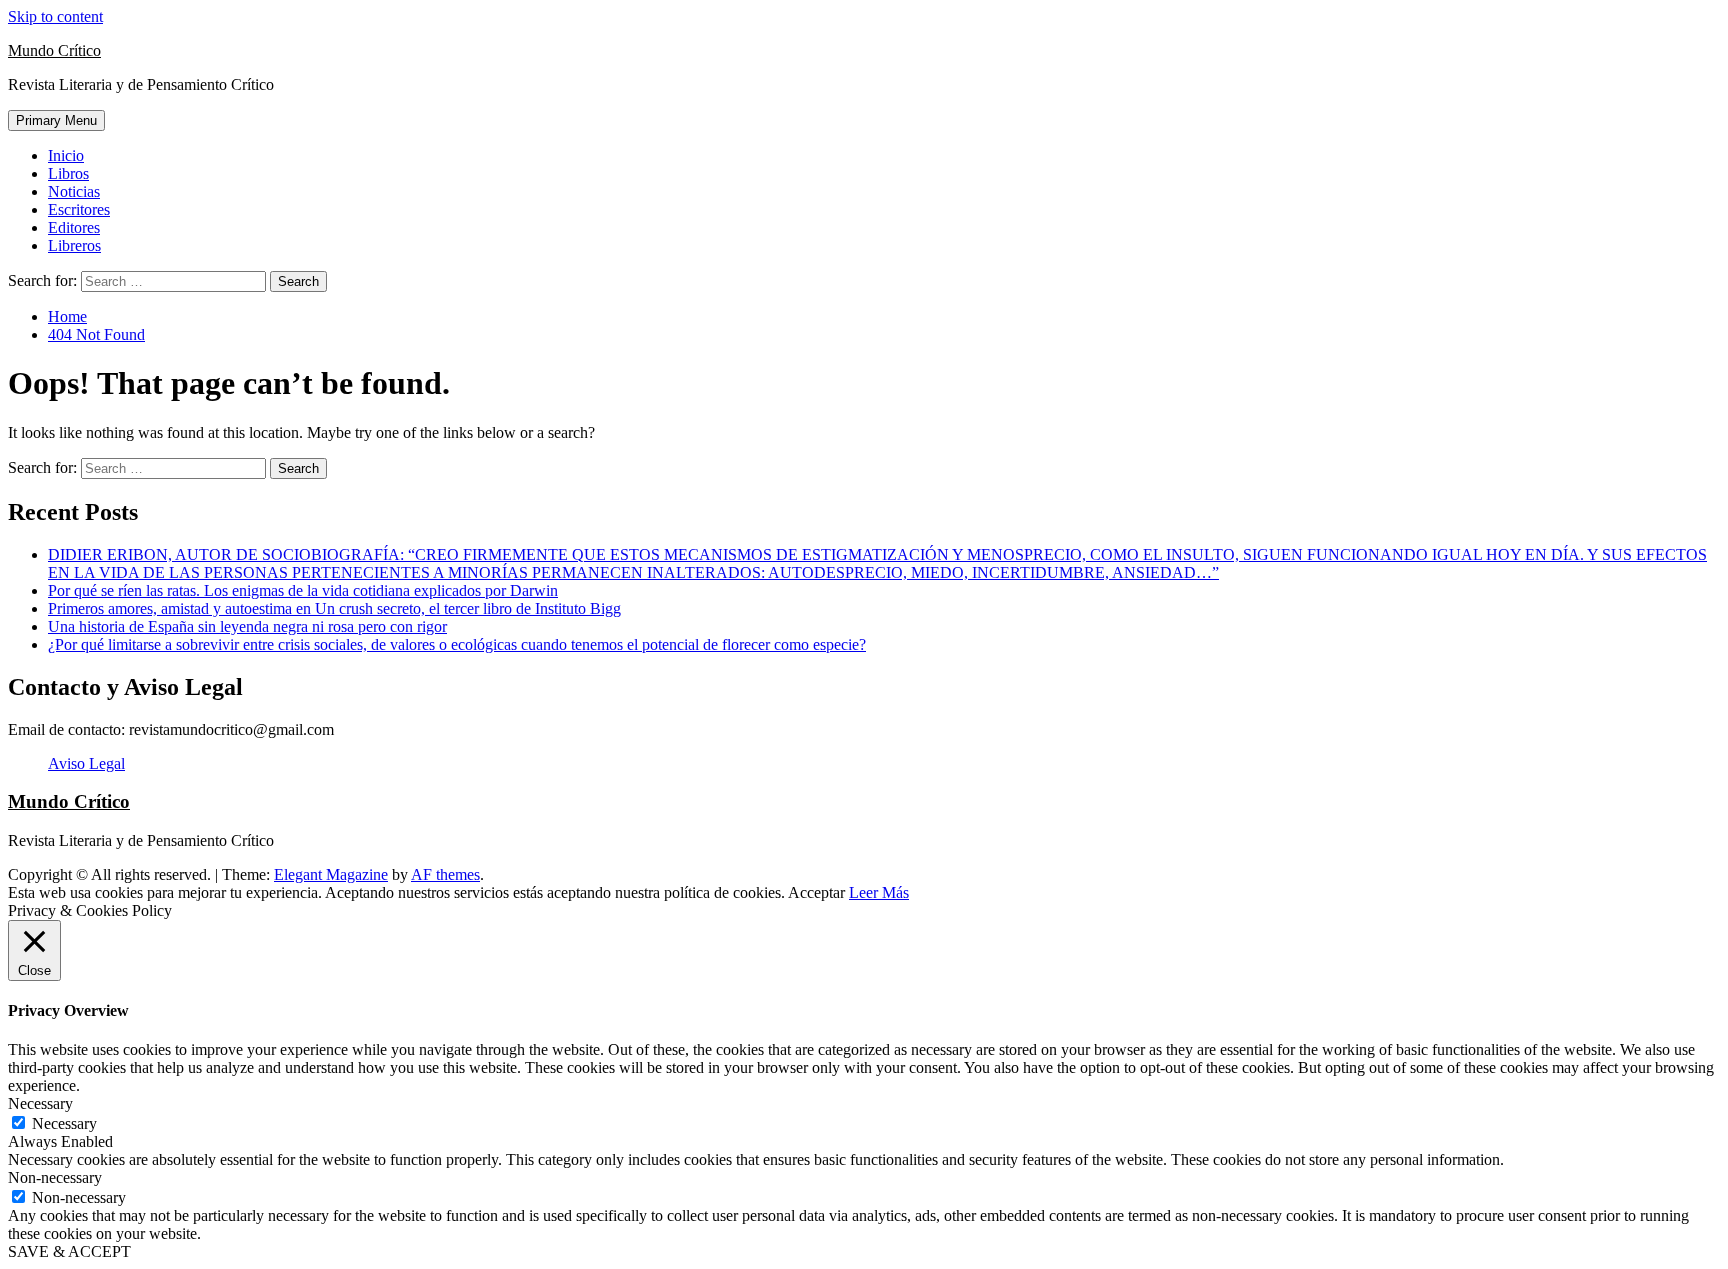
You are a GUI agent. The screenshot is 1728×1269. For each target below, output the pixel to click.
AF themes (445, 874)
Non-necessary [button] (55, 1177)
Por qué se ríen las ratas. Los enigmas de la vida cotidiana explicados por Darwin (303, 590)
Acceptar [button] (816, 892)
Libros (68, 173)
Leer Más (879, 892)
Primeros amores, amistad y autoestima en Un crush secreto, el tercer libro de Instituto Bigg (334, 608)
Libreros (74, 245)
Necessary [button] (40, 1103)
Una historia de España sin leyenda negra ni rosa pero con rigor (247, 626)
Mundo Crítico (54, 50)
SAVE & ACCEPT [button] (69, 1251)
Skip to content (55, 16)
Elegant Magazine (331, 874)
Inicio (66, 155)
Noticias (74, 191)
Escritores (79, 209)
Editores (74, 227)
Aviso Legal (86, 763)
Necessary (64, 1123)
